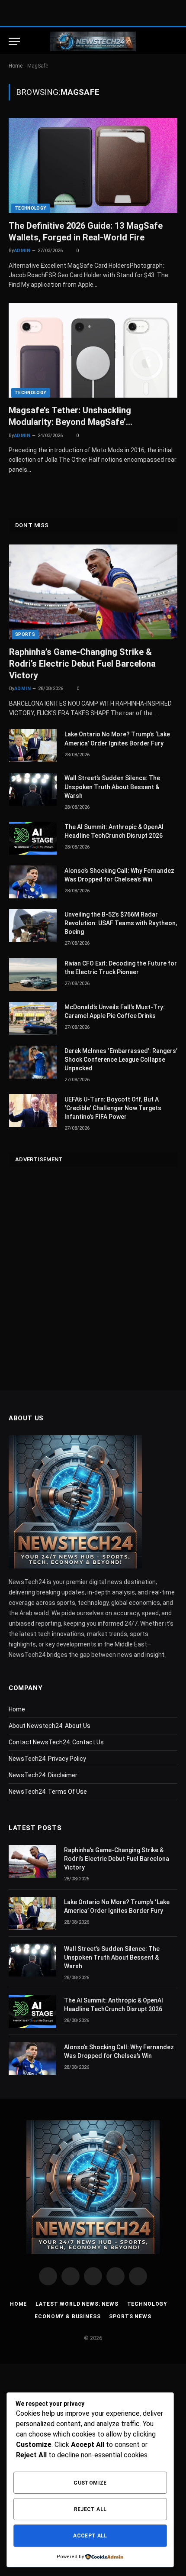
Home (16, 66)
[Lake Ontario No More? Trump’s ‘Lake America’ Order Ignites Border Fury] (33, 745)
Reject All (90, 2509)
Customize (90, 2483)
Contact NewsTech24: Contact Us (56, 1742)
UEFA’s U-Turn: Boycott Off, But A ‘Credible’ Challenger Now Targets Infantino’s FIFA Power (113, 1108)
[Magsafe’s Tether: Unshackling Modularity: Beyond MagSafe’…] (93, 350)
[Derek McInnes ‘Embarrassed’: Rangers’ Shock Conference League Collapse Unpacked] (33, 1062)
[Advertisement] (93, 1271)
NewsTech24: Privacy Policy (47, 1759)
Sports (25, 634)
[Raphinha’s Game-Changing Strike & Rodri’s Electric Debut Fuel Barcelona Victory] (93, 592)
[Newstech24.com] (93, 41)
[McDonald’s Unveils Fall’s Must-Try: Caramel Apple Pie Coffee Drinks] (33, 1018)
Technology (30, 208)
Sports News (130, 2317)
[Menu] (14, 41)
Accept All (90, 2536)
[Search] (173, 41)
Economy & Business (67, 2317)
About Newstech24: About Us (50, 1726)
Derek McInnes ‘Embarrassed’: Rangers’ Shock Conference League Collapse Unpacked (121, 1060)
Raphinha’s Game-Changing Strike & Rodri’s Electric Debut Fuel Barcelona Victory (82, 664)
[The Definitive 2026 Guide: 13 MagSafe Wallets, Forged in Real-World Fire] (93, 165)
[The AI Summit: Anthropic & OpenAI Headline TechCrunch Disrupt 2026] (33, 838)
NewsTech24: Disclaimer (43, 1775)
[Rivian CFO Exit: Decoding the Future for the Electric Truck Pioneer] (33, 975)
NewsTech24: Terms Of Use (48, 1792)
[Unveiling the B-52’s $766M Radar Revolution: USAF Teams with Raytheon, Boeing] (33, 926)
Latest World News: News (77, 2304)
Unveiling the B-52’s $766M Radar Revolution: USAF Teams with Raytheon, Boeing (121, 923)
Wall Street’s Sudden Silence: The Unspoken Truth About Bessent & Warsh (112, 787)
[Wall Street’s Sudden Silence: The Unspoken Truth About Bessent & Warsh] (33, 789)
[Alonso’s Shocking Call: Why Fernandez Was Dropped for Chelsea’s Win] (33, 882)
